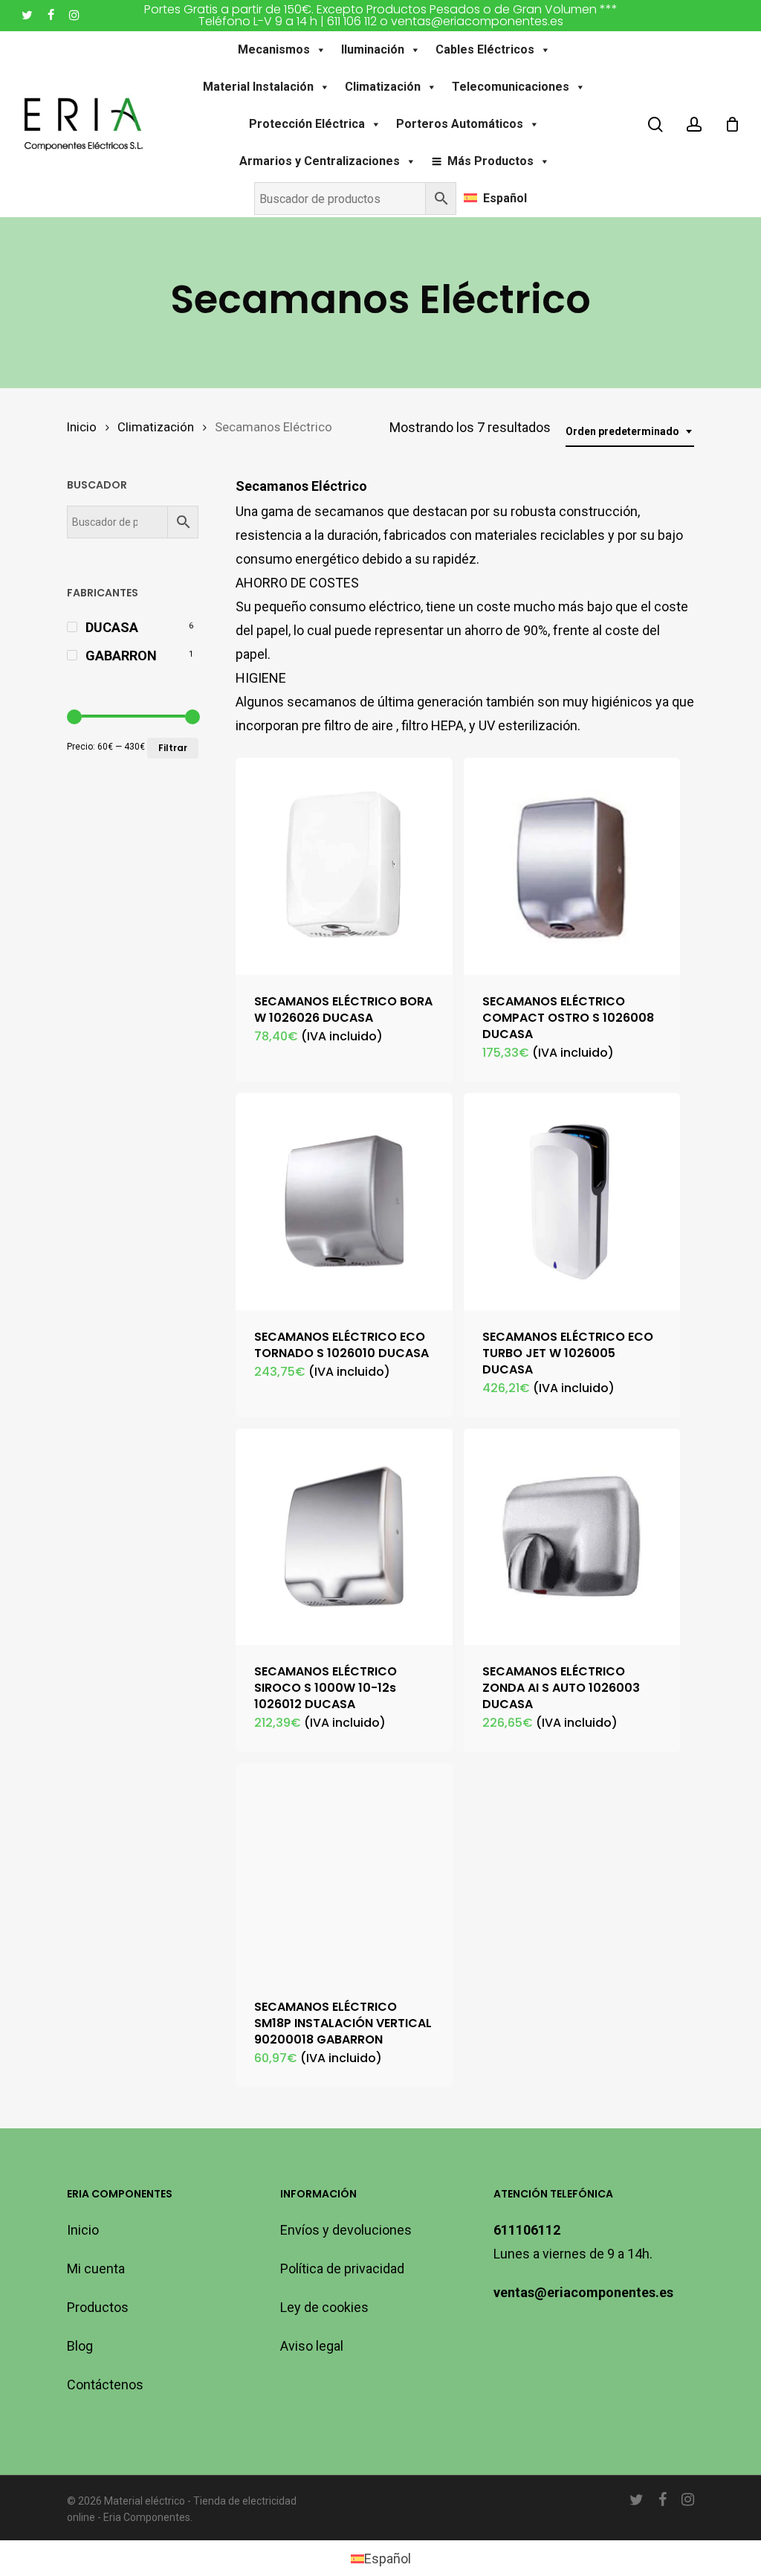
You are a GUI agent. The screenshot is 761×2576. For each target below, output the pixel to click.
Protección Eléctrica (307, 124)
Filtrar (173, 748)
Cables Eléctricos (485, 49)
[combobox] (630, 432)
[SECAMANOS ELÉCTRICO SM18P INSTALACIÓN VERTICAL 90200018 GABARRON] (344, 1872)
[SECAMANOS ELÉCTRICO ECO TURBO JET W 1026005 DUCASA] (572, 1202)
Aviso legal (312, 2346)
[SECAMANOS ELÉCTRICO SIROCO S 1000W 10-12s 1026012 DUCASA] (344, 1537)
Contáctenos (105, 2385)
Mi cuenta (96, 2269)
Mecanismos (274, 49)
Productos (98, 2307)
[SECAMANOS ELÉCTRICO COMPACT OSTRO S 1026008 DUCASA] (572, 866)
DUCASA (112, 627)
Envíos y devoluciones (346, 2230)
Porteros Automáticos (460, 124)
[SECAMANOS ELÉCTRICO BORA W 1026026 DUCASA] (344, 866)
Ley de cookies (324, 2307)
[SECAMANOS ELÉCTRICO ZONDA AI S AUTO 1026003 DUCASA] (572, 1537)
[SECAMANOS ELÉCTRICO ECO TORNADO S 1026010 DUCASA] (344, 1202)
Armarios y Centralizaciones (320, 161)
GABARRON (121, 656)
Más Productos (490, 161)
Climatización (383, 87)
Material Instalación (258, 87)
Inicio (82, 427)
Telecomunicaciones (511, 87)
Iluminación (373, 49)
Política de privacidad (342, 2269)
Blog (80, 2346)
